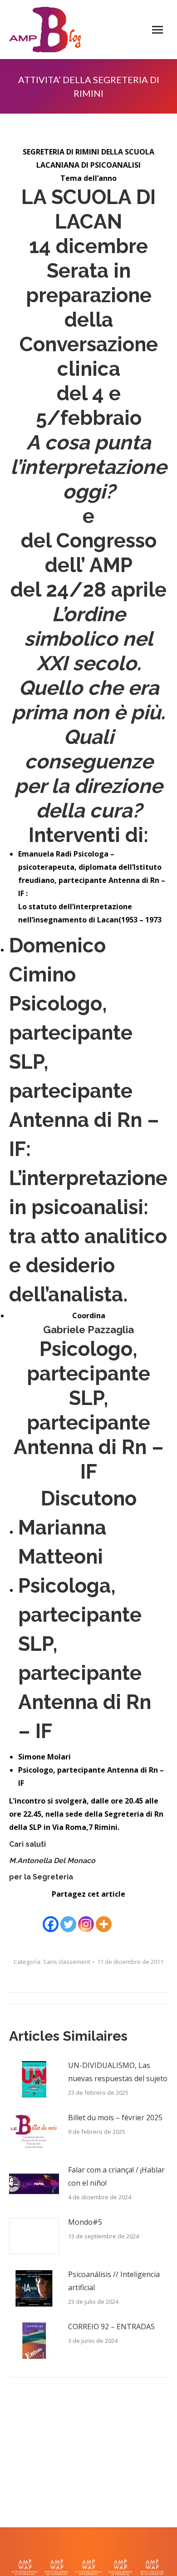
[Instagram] (86, 1918)
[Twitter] (68, 1918)
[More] (104, 1918)
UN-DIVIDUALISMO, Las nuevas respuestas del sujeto (118, 2072)
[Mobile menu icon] (157, 30)
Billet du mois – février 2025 (115, 2118)
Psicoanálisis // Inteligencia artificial (114, 2281)
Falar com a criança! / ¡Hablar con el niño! (116, 2176)
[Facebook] (51, 1918)
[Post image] (34, 2079)
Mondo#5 (85, 2222)
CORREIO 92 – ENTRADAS (111, 2327)
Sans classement (67, 1962)
